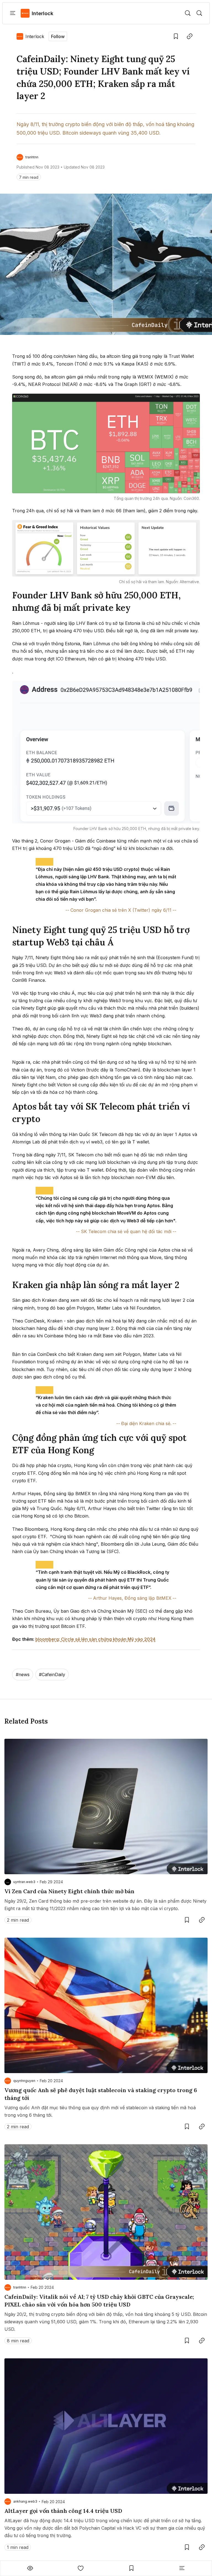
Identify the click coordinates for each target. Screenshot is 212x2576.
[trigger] (188, 13)
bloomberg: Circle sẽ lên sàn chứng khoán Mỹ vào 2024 (95, 1639)
